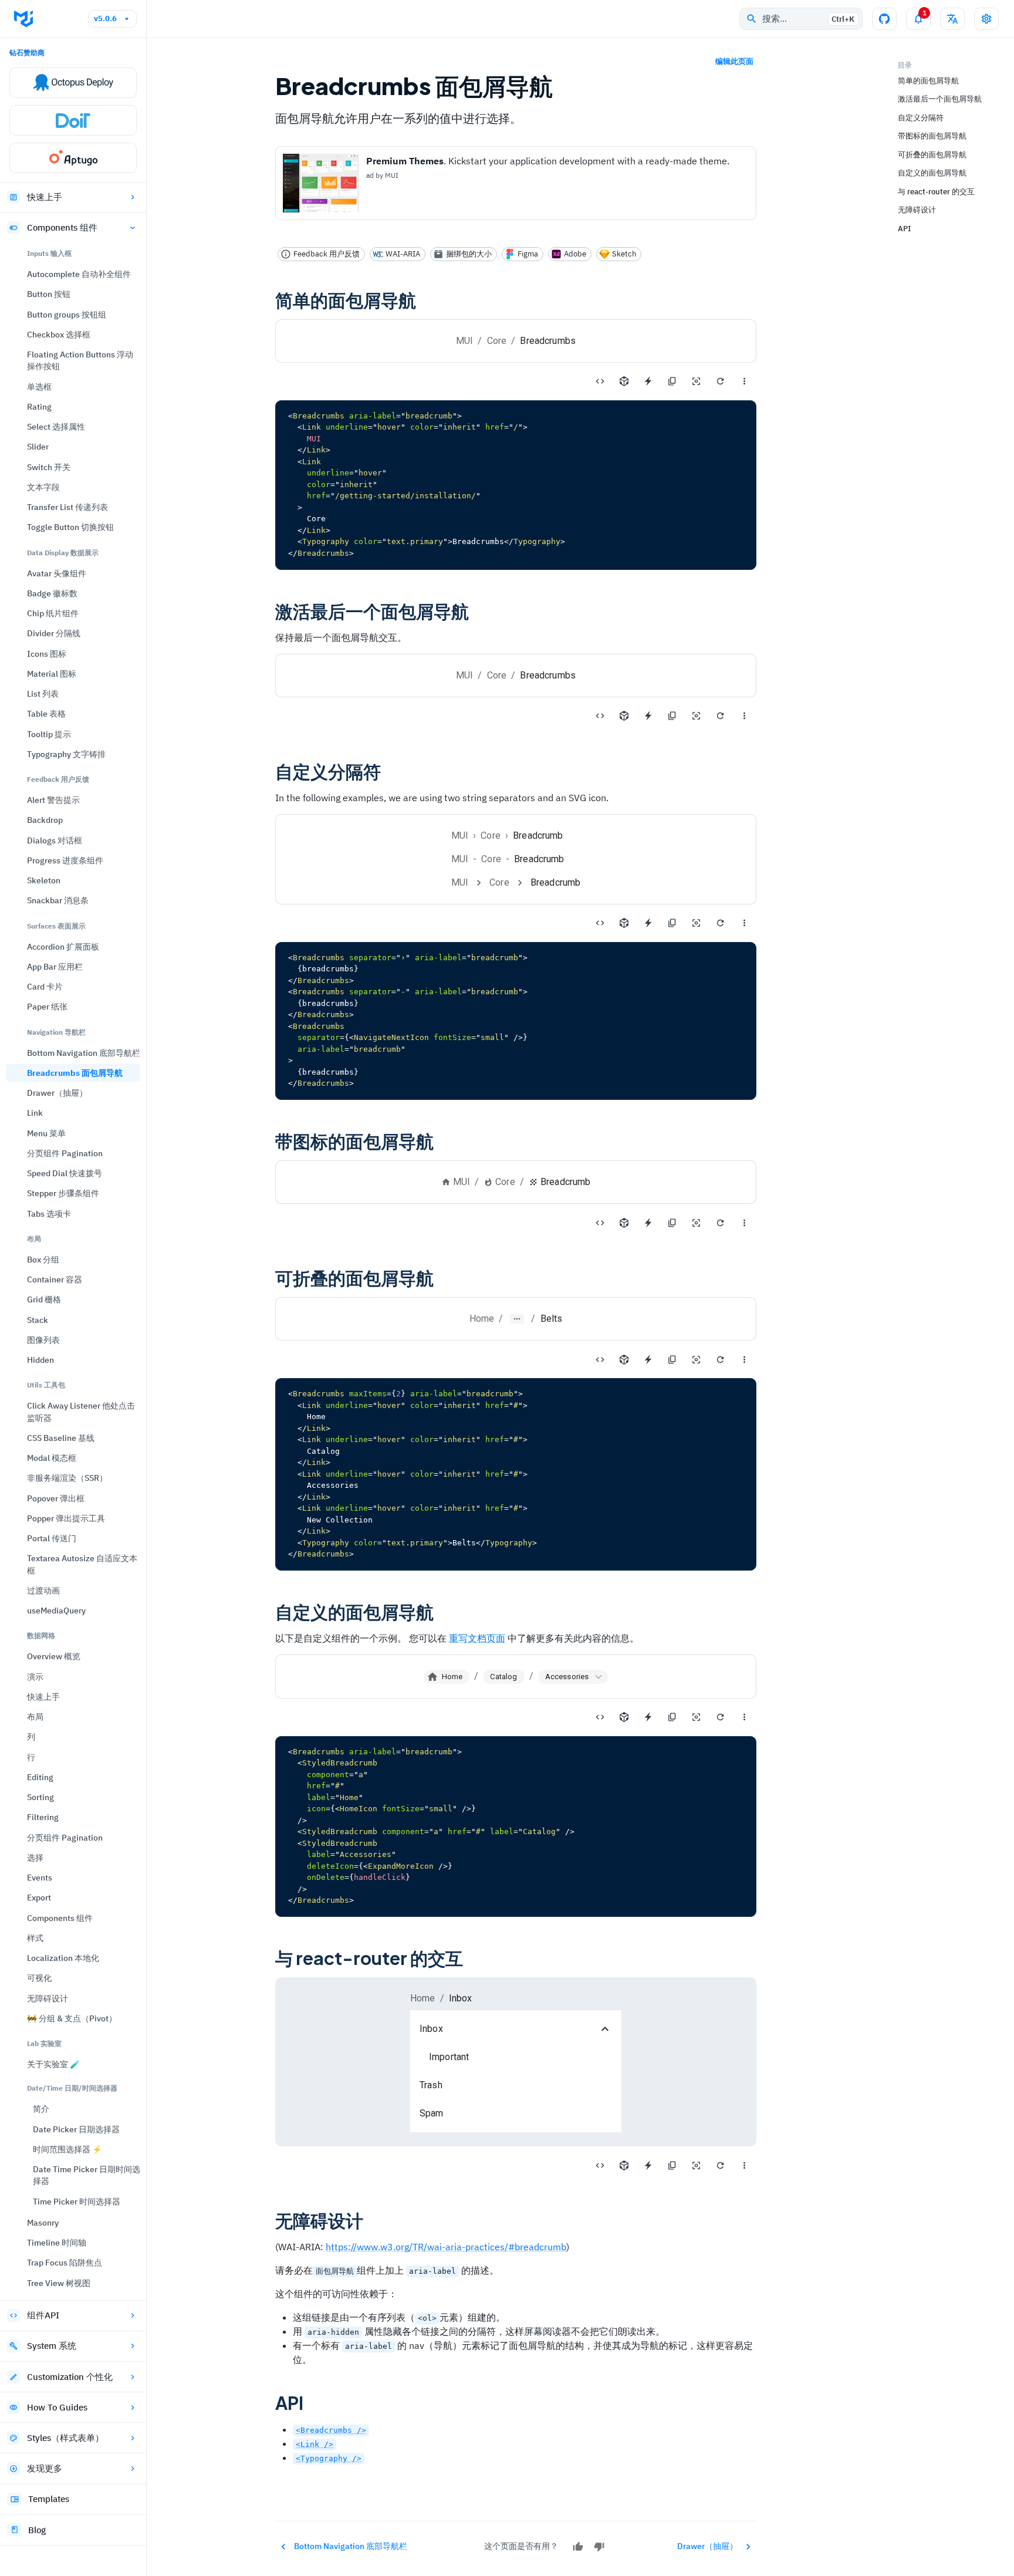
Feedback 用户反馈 (58, 779)
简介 (41, 2109)
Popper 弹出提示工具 (66, 1518)
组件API (43, 2315)
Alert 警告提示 (53, 800)
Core (497, 341)
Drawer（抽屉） (57, 1093)
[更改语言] (952, 19)
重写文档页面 (477, 1638)
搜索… (808, 18)
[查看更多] (744, 381)
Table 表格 (46, 714)
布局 (34, 1239)
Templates (49, 2499)
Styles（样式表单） (65, 2438)
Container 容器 (55, 1279)
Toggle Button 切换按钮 (70, 527)
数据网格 (41, 1635)
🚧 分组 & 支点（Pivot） (72, 2018)
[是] (578, 2547)
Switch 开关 (49, 467)
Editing (40, 1777)
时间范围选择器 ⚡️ (67, 2149)
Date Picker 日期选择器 (76, 2129)
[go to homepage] (23, 19)
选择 (35, 1858)
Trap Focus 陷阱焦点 (65, 2263)
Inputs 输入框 (49, 253)
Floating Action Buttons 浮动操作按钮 (80, 360)
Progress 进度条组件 (65, 860)
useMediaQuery (56, 1611)
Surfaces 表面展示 (56, 926)
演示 (35, 1677)
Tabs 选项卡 (49, 1214)
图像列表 (43, 1340)
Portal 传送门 (52, 1538)
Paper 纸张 (47, 1007)
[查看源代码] (600, 716)
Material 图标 (52, 674)
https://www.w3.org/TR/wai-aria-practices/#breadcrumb (446, 2247)
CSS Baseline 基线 (61, 1438)
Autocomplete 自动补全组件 (79, 274)
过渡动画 (43, 1591)
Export (39, 1898)
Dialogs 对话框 (55, 840)
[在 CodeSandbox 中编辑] (624, 381)
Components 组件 (62, 227)
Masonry (43, 2223)
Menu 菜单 (46, 1133)
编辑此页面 (734, 61)
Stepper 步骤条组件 (63, 1193)
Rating (39, 407)
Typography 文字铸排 (66, 754)
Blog (37, 2530)
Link (35, 1113)
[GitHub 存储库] (884, 19)
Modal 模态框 (52, 1458)
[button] (573, 1677)
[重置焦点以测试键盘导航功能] (696, 381)
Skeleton (44, 880)
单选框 (39, 387)
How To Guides (57, 2407)
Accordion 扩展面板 (63, 947)
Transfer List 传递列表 (67, 507)
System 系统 (52, 2346)
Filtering (43, 1817)
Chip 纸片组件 (53, 613)
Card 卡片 (45, 987)
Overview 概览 (54, 1656)
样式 (35, 1938)
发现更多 (45, 2468)
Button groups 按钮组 (67, 315)
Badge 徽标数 (52, 593)
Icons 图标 (47, 654)
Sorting (40, 1797)
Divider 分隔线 (54, 633)
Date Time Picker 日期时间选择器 (87, 2175)
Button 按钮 (49, 294)
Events (40, 1878)
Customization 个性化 (70, 2377)
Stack (38, 1320)
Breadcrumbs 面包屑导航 (75, 1073)
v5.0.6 (105, 18)
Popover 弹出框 (56, 1498)
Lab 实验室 (44, 2043)
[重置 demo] (720, 381)
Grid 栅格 (44, 1299)
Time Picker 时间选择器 (77, 2202)
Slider (38, 447)
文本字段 (43, 487)
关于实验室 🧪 (53, 2064)
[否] (599, 2547)
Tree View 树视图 (59, 2283)
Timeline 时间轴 (57, 2243)
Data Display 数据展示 (63, 553)
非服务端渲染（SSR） (67, 1478)
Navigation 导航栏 (56, 1032)
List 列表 (43, 694)
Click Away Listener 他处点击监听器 (81, 1412)
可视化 (39, 1978)
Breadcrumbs (548, 675)
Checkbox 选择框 (59, 335)
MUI (464, 341)
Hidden (40, 1360)
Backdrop (45, 820)
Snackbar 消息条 (58, 900)
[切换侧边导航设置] (986, 19)
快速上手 (45, 197)
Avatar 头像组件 (57, 573)
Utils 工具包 (46, 1385)
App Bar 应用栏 (55, 967)
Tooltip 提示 (49, 734)
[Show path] (517, 1319)
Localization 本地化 (63, 1958)
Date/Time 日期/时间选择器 (72, 2088)
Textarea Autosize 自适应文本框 (82, 1564)
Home (482, 1319)
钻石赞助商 (27, 53)
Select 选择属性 (56, 427)
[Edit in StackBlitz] (648, 381)
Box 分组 (43, 1260)
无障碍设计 (48, 1998)
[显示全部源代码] (600, 381)
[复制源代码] (672, 381)
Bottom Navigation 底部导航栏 (84, 1053)
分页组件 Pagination (65, 1153)
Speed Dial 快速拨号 (65, 1173)
